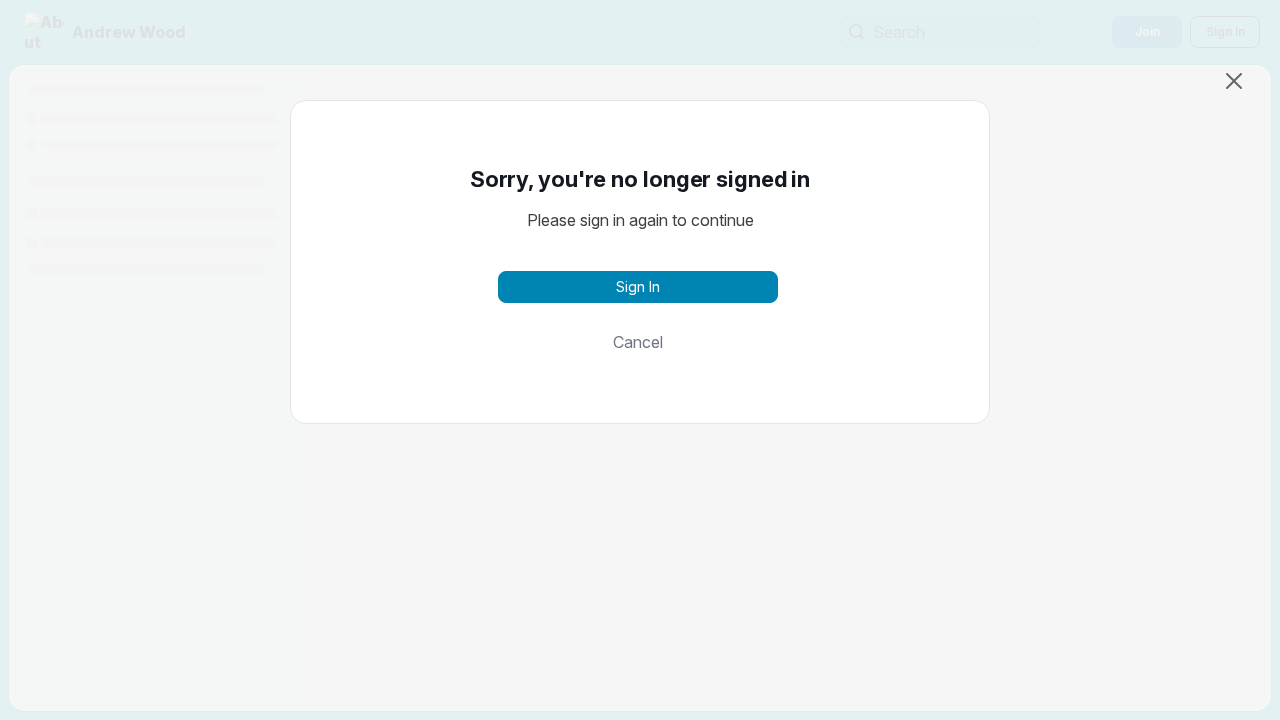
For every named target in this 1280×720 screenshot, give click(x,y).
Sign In (638, 286)
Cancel (638, 342)
